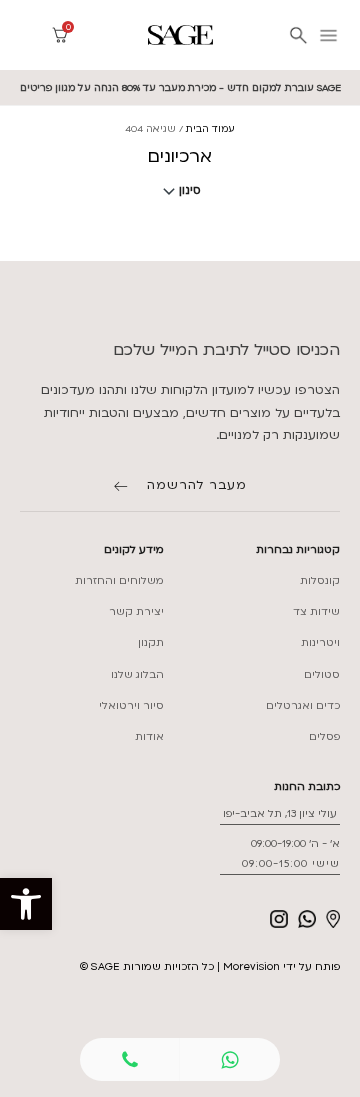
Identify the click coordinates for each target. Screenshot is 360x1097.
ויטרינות (320, 643)
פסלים (324, 737)
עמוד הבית (210, 128)
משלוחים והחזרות (119, 581)
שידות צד (316, 612)
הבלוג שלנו (137, 675)
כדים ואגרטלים (303, 706)
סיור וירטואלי (131, 706)
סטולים (322, 675)
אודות (149, 737)
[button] (26, 904)
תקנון (151, 643)
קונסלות (320, 581)
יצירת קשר (136, 612)
